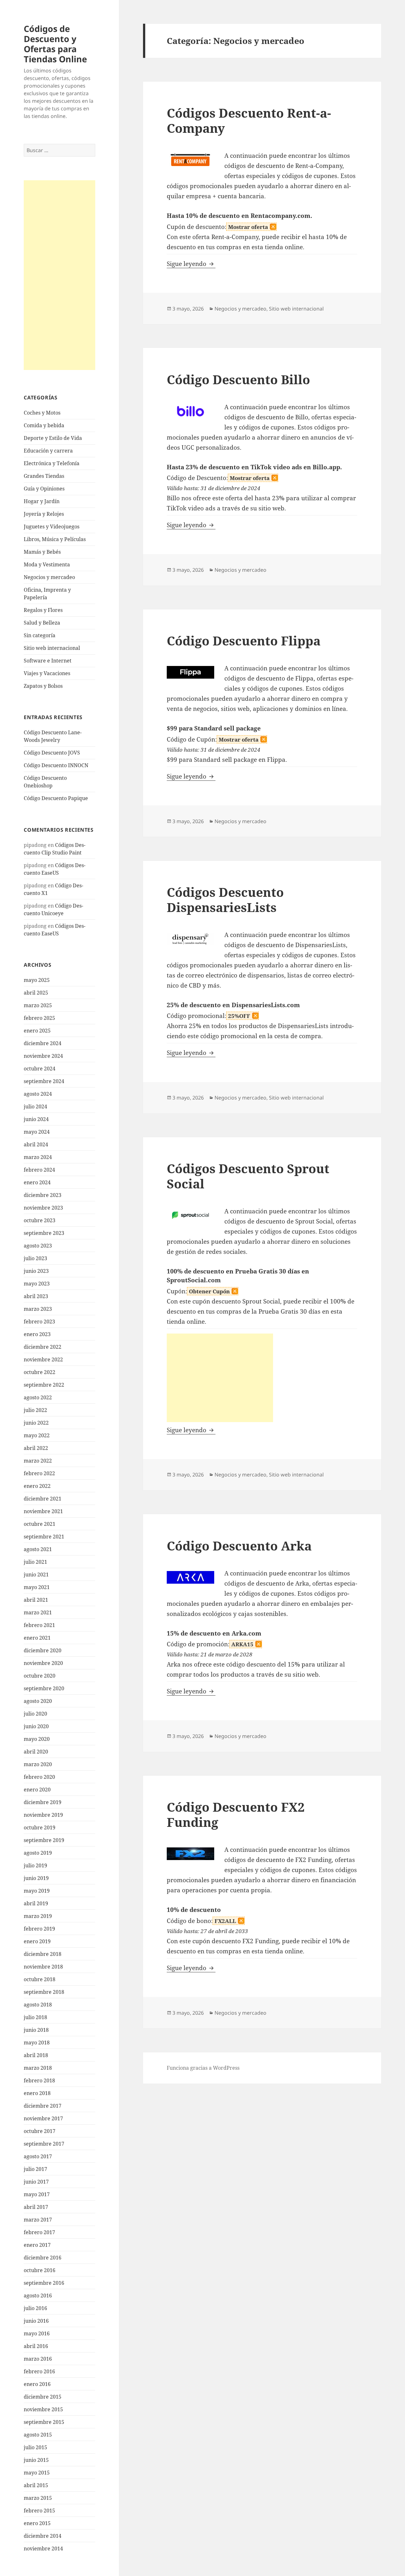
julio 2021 (35, 1562)
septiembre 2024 (44, 1081)
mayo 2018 (37, 2043)
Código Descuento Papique (56, 798)
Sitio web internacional (52, 648)
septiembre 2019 (44, 1840)
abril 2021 (36, 1600)
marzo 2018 (38, 2068)
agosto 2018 (38, 2005)
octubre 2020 (40, 1676)
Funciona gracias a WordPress (203, 2068)
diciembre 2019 (43, 1802)
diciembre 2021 (43, 1499)
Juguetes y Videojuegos (52, 527)
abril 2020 (36, 1752)
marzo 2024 (38, 1157)
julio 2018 (35, 2017)
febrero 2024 (39, 1170)
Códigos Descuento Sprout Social (248, 1176)
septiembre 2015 (44, 2422)
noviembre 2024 (43, 1056)
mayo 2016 (37, 2333)
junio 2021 (36, 1575)
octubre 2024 (40, 1069)
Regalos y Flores (43, 610)
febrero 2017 (39, 2232)
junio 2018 (36, 2030)
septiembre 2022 (44, 1385)
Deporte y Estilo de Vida (53, 438)
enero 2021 (37, 1638)
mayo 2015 (37, 2473)
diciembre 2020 (43, 1650)
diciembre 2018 (43, 1954)
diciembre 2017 (43, 2106)
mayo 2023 (37, 1284)
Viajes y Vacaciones (47, 673)
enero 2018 (37, 2093)
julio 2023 (35, 1258)
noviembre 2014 (43, 2548)
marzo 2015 (38, 2498)
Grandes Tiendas (44, 476)
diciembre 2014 (43, 2536)
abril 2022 (36, 1448)
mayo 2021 (37, 1587)
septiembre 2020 (44, 1688)
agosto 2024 (38, 1094)
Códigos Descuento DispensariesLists (225, 900)
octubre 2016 (40, 2270)
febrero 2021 (39, 1625)
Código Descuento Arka (239, 1546)
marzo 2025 (38, 1005)
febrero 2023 (39, 1322)
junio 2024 (36, 1119)
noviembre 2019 (43, 1815)
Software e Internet (48, 661)
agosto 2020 (38, 1701)
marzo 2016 (38, 2359)
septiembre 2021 (44, 1537)
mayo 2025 (37, 980)
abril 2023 (36, 1296)
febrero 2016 (39, 2371)
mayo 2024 (37, 1132)
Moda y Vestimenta (47, 564)
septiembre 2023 (44, 1233)
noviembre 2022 (43, 1359)
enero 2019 (37, 1941)
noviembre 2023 (43, 1208)
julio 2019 (35, 1865)
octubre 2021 (40, 1524)
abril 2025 (36, 993)
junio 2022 (36, 1423)
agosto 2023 (38, 1246)
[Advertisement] (59, 275)
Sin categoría (40, 635)
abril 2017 (36, 2207)
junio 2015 (36, 2460)
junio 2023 (36, 1271)
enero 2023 (37, 1334)
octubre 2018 (40, 1979)
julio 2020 (35, 1714)
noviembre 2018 (43, 1967)
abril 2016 (36, 2346)
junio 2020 (36, 1726)
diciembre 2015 (43, 2397)
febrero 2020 (39, 1777)
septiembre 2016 (44, 2283)
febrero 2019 (39, 1929)
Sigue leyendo (191, 264)
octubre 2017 (40, 2131)
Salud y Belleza (42, 623)
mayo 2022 (37, 1435)
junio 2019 (36, 1878)
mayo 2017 (37, 2194)
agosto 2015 (38, 2435)
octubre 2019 (40, 1827)
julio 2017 (35, 2169)
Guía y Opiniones (44, 489)
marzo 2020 (38, 1764)
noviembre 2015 (43, 2409)
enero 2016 (37, 2384)
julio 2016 (35, 2308)
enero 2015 (37, 2523)
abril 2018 (36, 2055)
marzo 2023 (38, 1309)
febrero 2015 (39, 2511)
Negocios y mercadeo (49, 577)
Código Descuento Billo (238, 379)
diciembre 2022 (43, 1347)
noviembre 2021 (43, 1511)
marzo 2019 (38, 1916)
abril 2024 (36, 1144)
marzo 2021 (38, 1612)
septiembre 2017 (44, 2144)
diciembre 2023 (43, 1195)
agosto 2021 (38, 1549)
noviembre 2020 (43, 1663)
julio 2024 (35, 1106)
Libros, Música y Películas (55, 539)
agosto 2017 (38, 2156)
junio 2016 (36, 2321)
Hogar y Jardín (42, 501)
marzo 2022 (38, 1461)
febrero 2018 (39, 2080)
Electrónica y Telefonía (52, 463)
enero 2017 (37, 2245)
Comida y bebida (44, 425)
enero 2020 (37, 1790)
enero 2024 (37, 1182)
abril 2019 (36, 1903)
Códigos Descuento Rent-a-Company (249, 120)
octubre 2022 (40, 1372)
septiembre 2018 (44, 1992)
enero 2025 (37, 1031)
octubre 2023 (40, 1220)
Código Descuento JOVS (52, 753)
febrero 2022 (39, 1473)
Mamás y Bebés (42, 552)
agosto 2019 (38, 1853)
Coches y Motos (42, 413)
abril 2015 (36, 2485)
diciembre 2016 (43, 2258)
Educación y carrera (48, 451)
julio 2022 (35, 1410)
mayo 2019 (37, 1891)
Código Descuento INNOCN (56, 765)
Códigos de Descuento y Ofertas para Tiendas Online (55, 44)
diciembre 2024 (43, 1043)
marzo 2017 (38, 2220)
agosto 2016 (38, 2296)
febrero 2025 (39, 1018)
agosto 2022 (38, 1397)
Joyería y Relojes (44, 514)
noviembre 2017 (43, 2118)
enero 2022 (37, 1486)
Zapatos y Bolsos (43, 686)
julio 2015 (35, 2447)
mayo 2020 (37, 1739)
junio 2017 (36, 2182)
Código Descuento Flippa (244, 641)
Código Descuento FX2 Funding (236, 1814)
